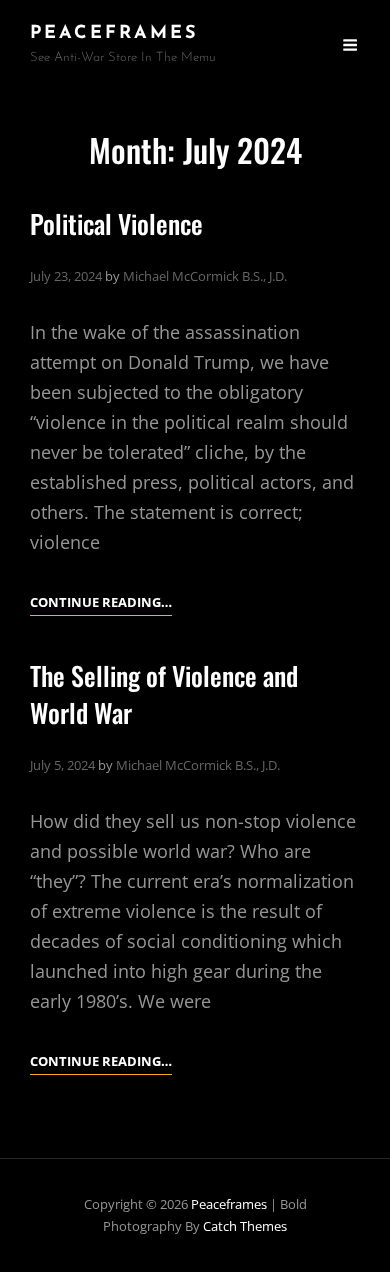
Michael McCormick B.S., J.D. (205, 276)
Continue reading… (101, 603)
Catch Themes (245, 1226)
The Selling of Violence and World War (164, 694)
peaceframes (114, 34)
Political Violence (116, 223)
